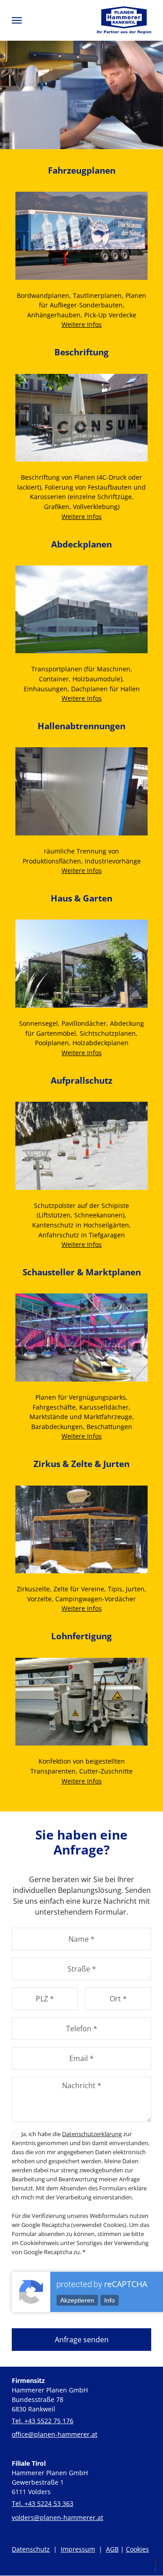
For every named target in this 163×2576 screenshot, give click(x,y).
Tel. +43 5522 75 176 (43, 2421)
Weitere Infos (82, 324)
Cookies (137, 2549)
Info (110, 2300)
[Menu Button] (17, 20)
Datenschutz (31, 2549)
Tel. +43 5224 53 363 (43, 2503)
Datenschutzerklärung (92, 2134)
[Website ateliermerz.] (153, 2567)
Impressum (78, 2549)
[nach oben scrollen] (153, 2510)
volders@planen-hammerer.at (58, 2517)
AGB (112, 2549)
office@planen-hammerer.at (55, 2434)
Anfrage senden (82, 2340)
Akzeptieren (77, 2300)
